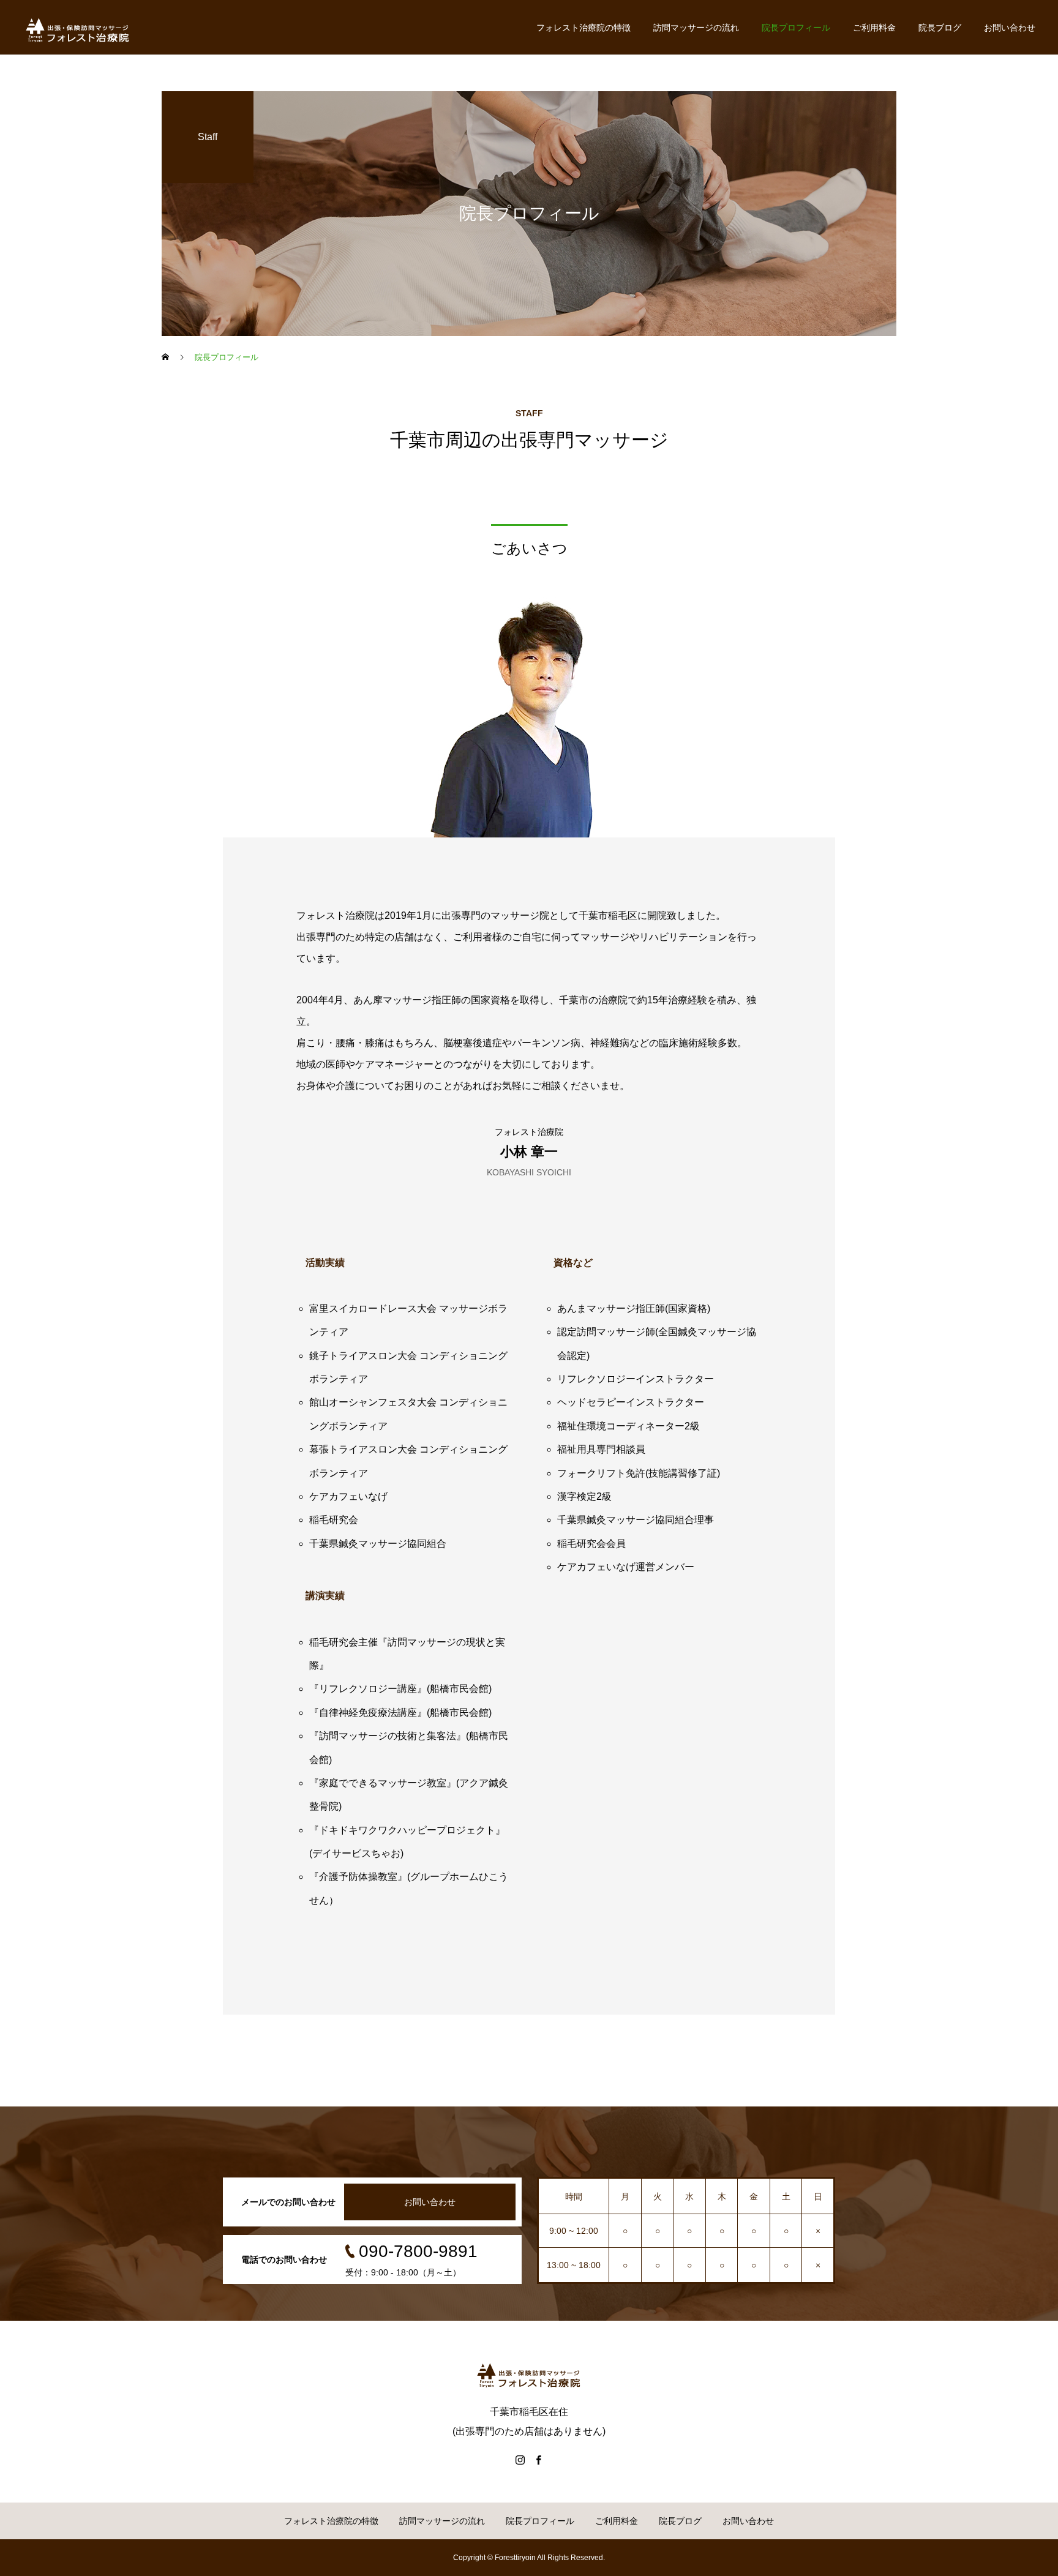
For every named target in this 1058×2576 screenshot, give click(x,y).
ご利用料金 (874, 28)
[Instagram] (520, 2460)
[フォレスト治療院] (78, 28)
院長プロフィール (796, 28)
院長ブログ (940, 28)
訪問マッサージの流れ (696, 28)
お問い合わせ (1010, 28)
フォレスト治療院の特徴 (583, 28)
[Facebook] (538, 2460)
